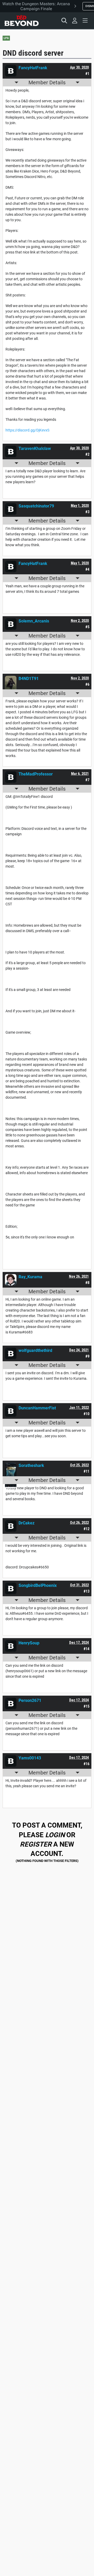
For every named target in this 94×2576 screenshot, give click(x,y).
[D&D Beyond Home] (21, 21)
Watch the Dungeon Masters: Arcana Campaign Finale (36, 6)
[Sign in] (75, 21)
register (36, 1844)
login (55, 1835)
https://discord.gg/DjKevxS (27, 430)
